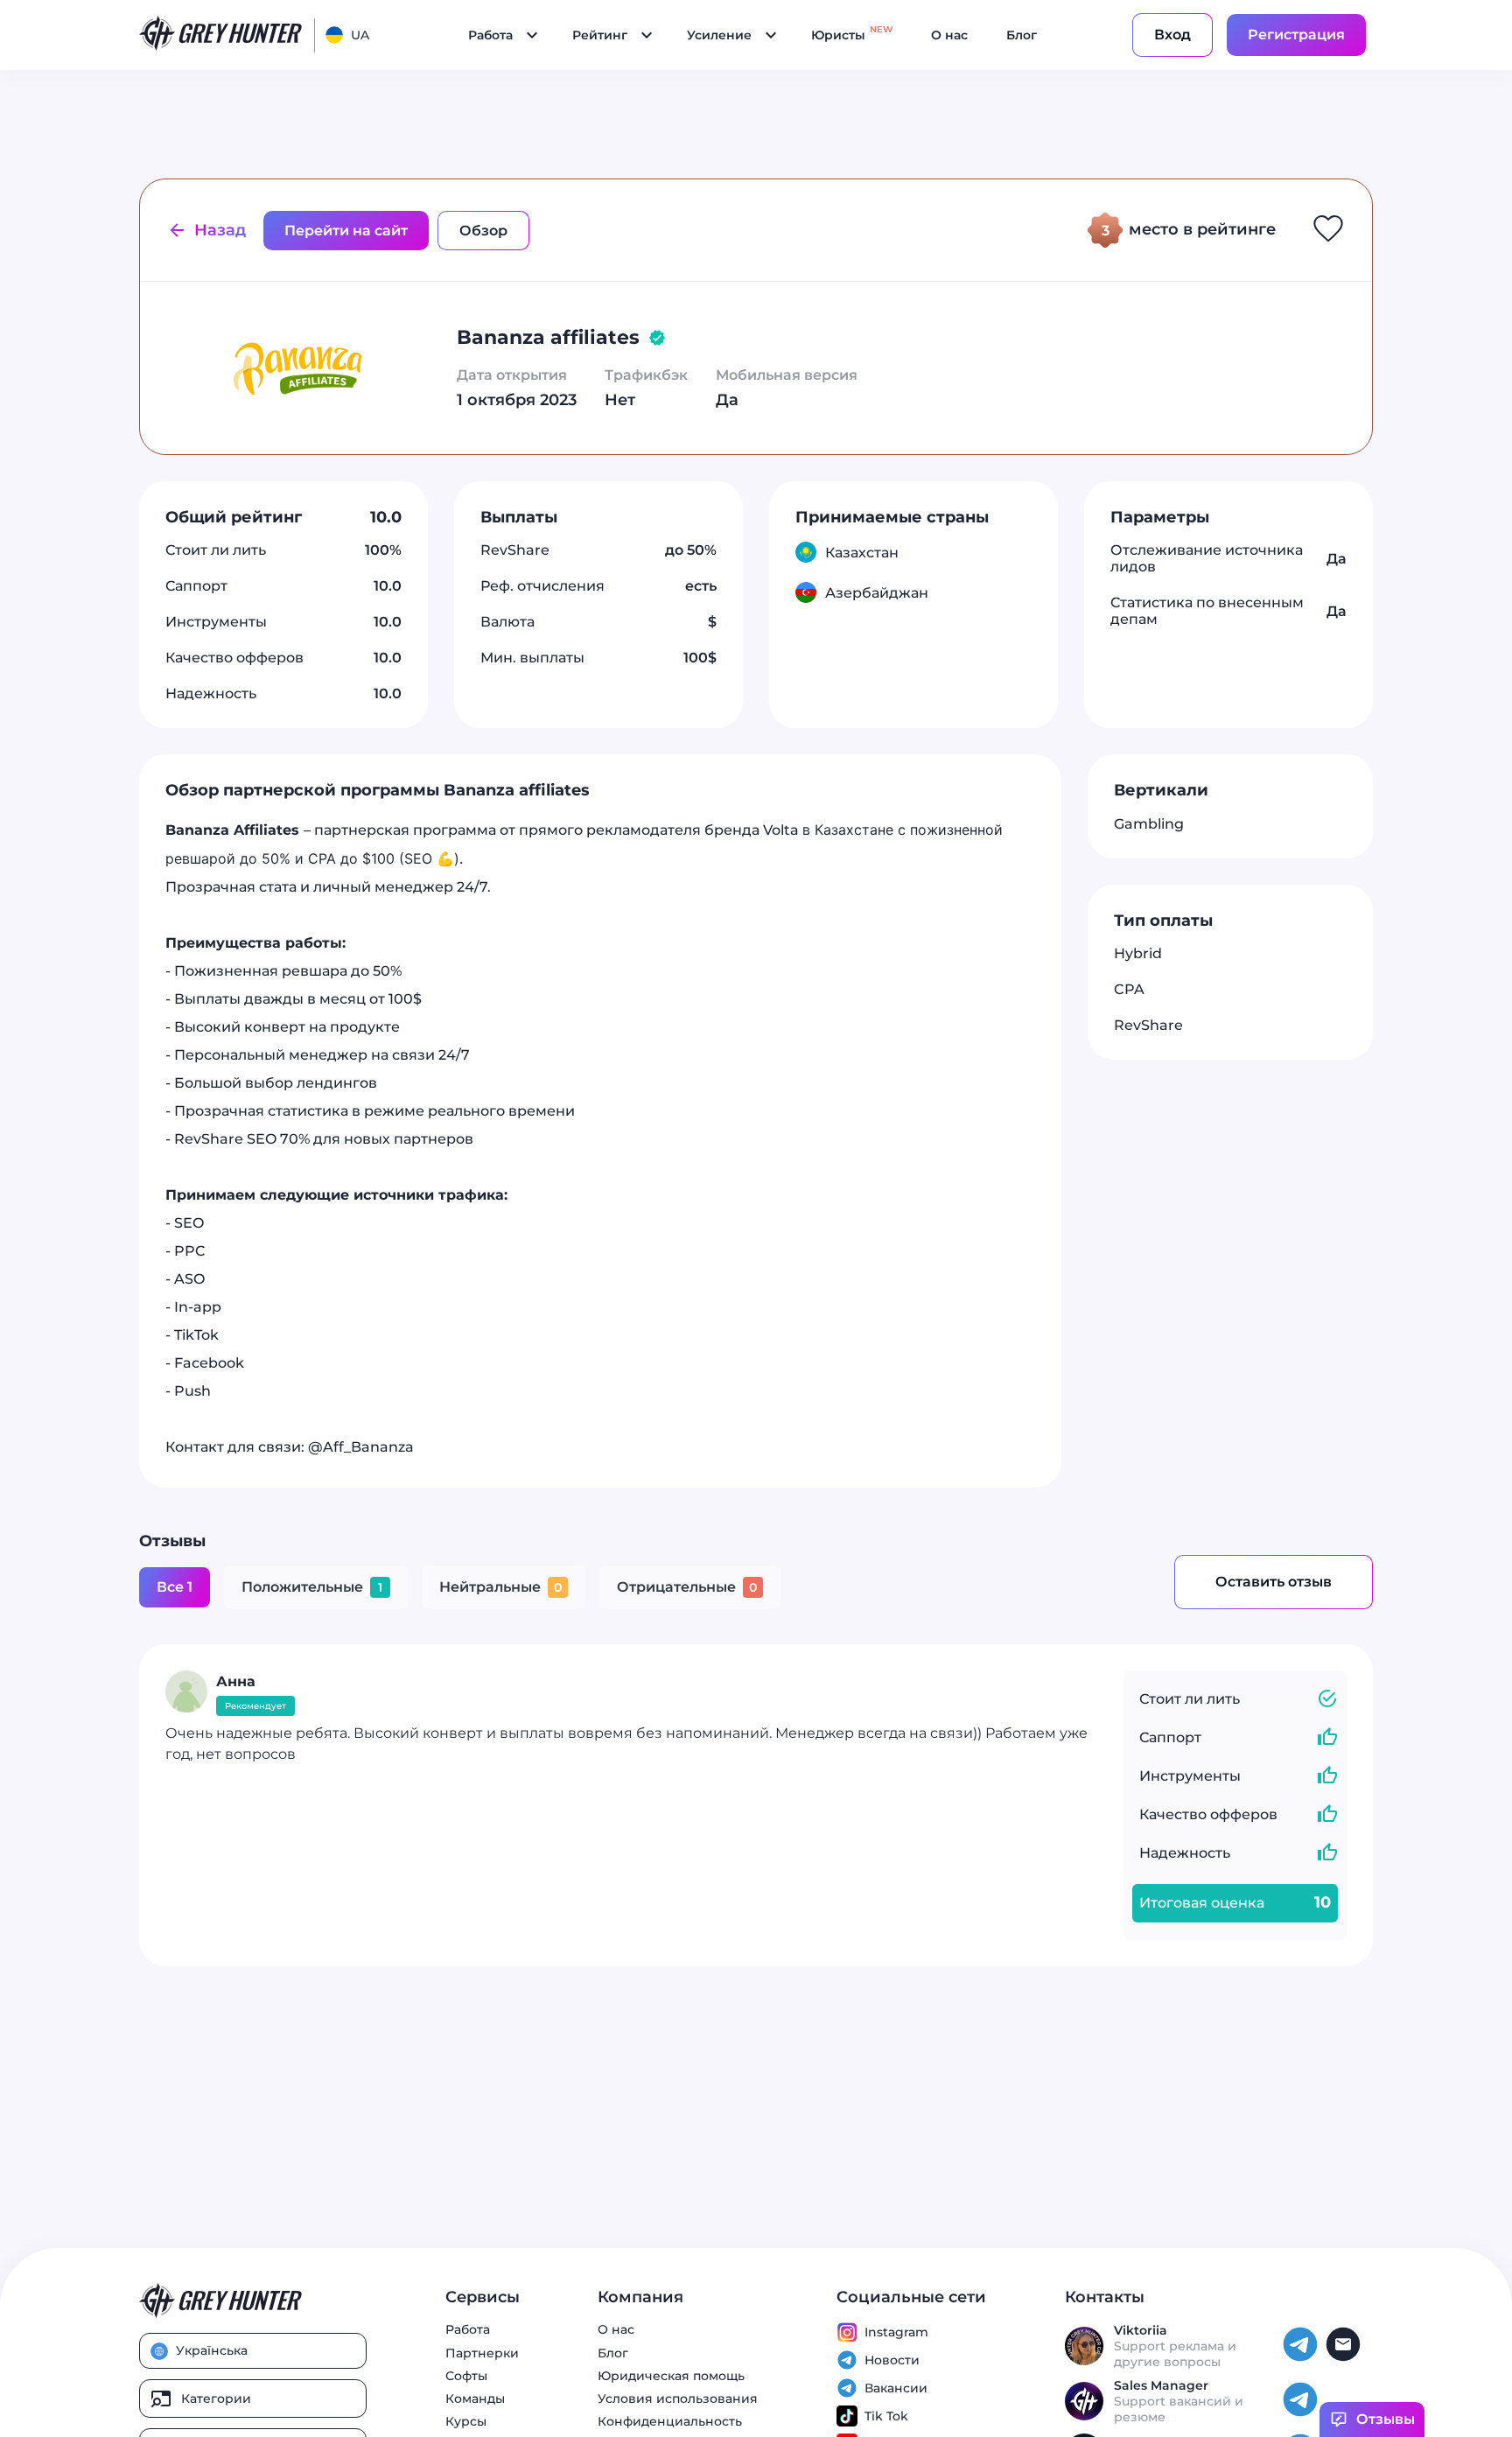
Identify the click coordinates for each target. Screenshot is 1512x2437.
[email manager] (1345, 2359)
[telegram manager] (1302, 2359)
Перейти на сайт (346, 231)
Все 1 (175, 1587)
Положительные (312, 1587)
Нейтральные (500, 1587)
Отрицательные (687, 1587)
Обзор (483, 231)
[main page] (221, 35)
